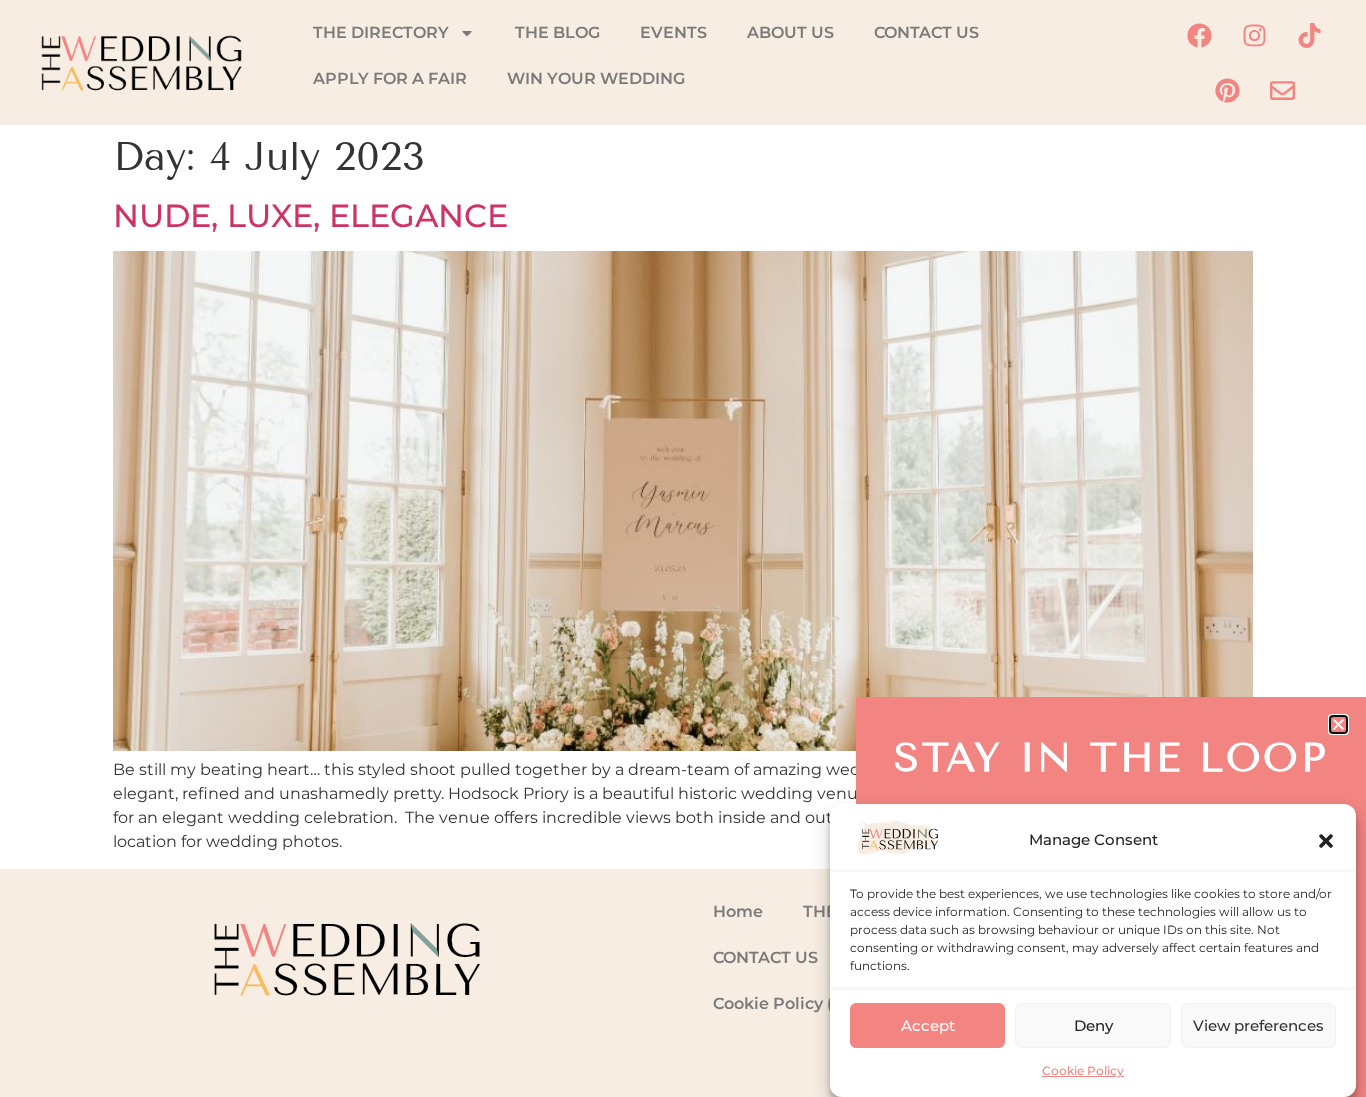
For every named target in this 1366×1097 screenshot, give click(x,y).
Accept (928, 1025)
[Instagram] (1255, 35)
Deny (1093, 1025)
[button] (1326, 841)
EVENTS (673, 32)
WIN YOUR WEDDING (596, 78)
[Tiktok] (1310, 35)
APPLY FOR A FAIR (390, 78)
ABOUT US (790, 32)
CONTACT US (926, 32)
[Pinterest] (1227, 90)
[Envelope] (1282, 90)
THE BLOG (557, 32)
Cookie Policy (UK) (788, 1003)
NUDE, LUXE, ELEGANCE (310, 215)
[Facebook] (1200, 35)
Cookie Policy (1083, 1070)
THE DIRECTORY (381, 32)
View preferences (1258, 1025)
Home (738, 911)
